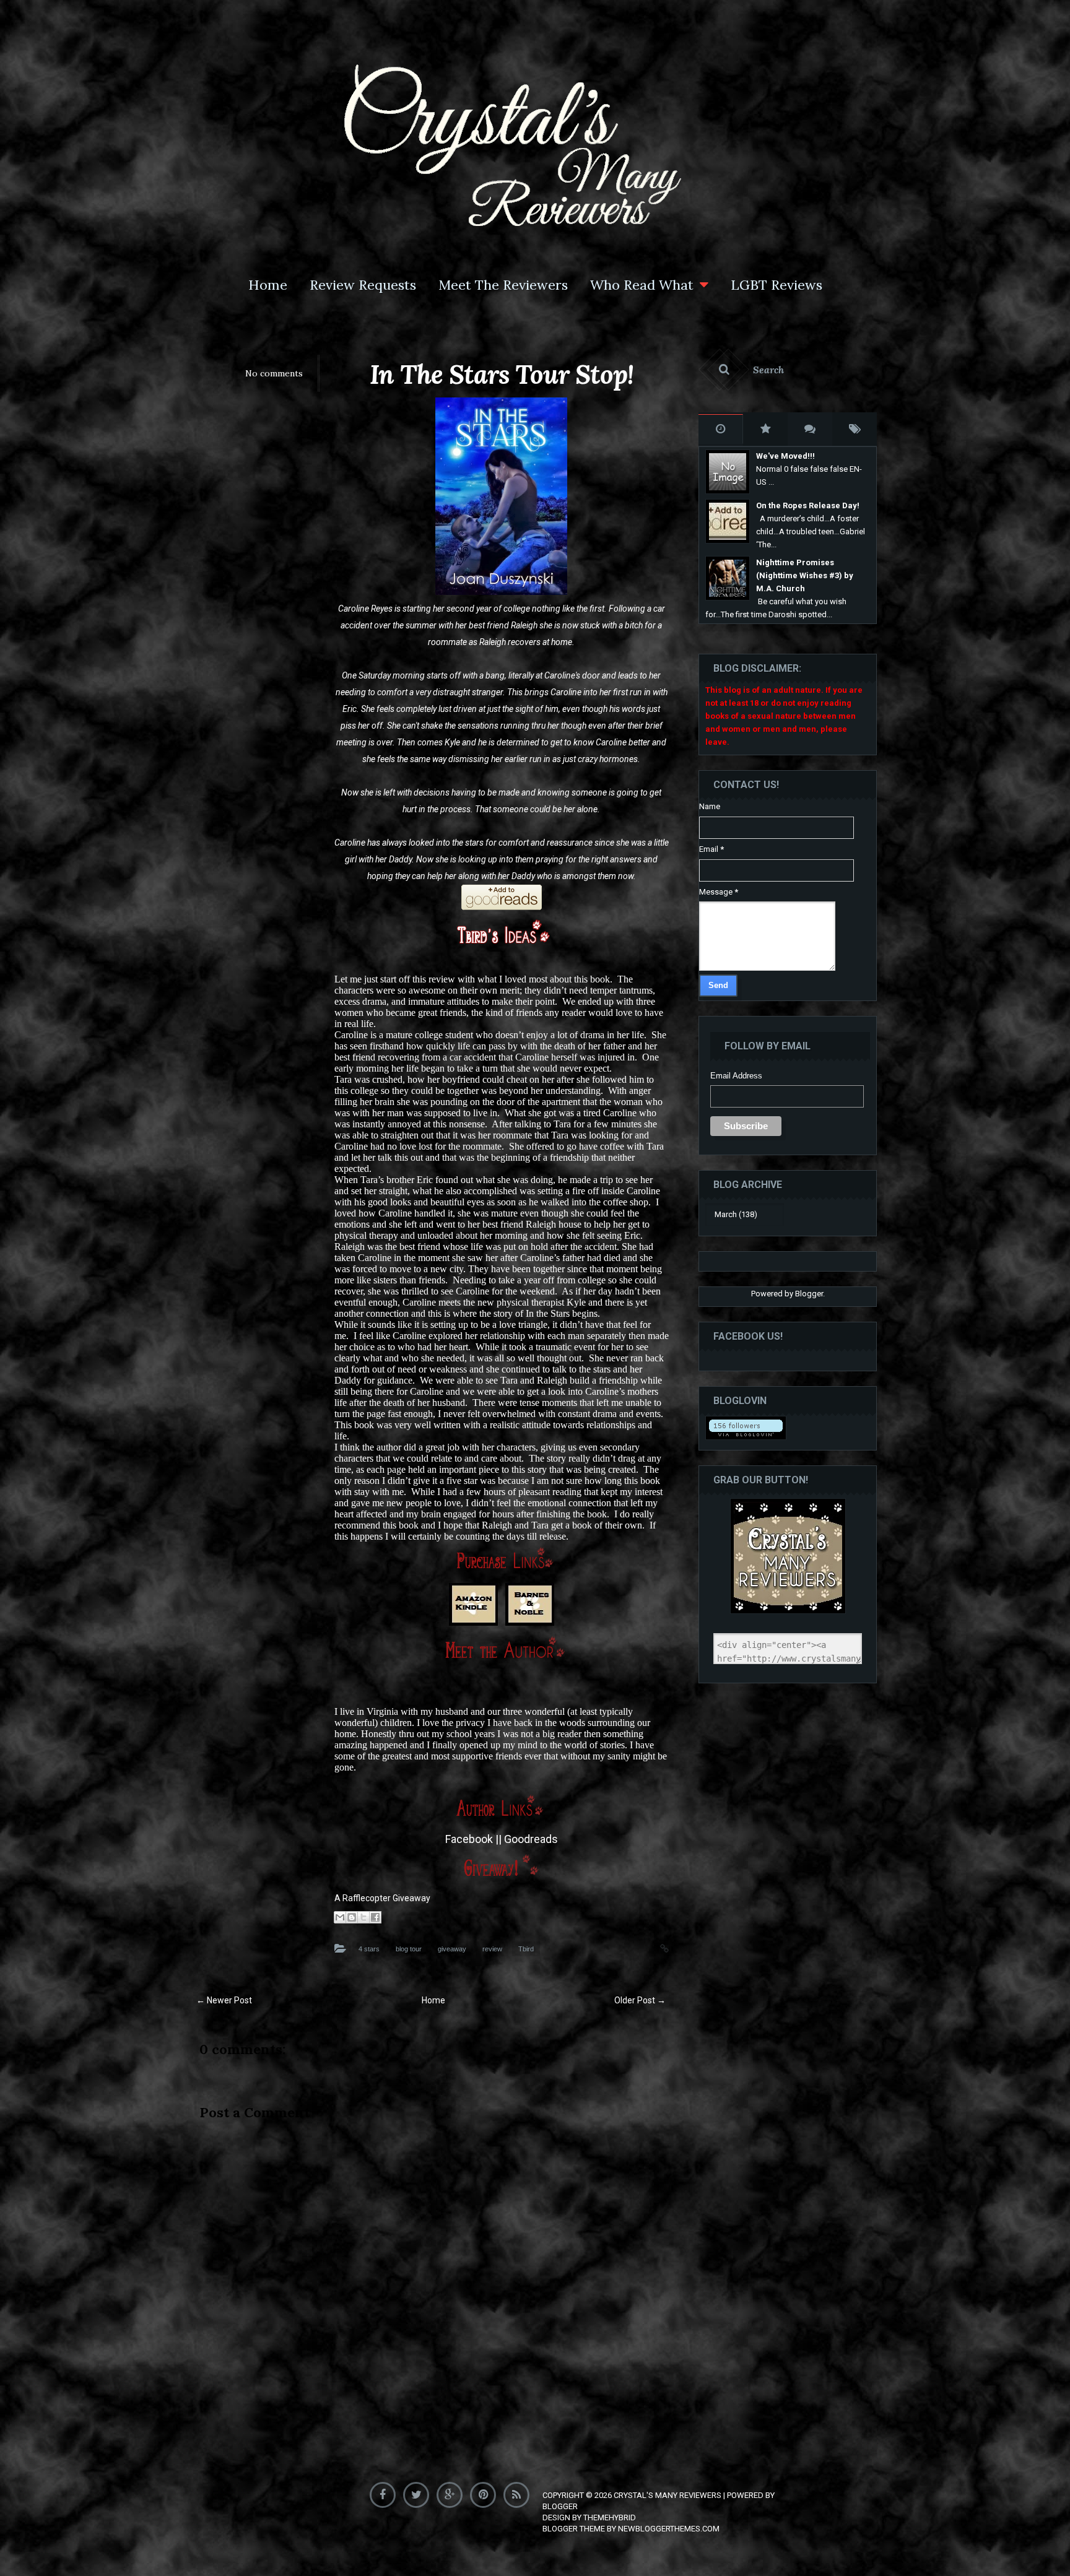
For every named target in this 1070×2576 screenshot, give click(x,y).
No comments (274, 373)
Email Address (736, 1076)
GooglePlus (452, 2492)
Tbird (526, 1949)
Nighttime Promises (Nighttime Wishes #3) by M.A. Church (805, 575)
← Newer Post (224, 2000)
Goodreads (531, 1839)
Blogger (809, 1294)
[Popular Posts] (765, 429)
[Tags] (855, 429)
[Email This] (340, 1917)
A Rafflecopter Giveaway (382, 1898)
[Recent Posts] (721, 429)
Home (268, 285)
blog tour (409, 1949)
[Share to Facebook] (375, 1917)
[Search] (788, 370)
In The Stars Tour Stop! (502, 375)
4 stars (369, 1949)
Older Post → (640, 2000)
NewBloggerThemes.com (669, 2529)
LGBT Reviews (776, 285)
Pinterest (486, 2492)
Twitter (419, 2492)
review (492, 1949)
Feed (519, 2492)
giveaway (452, 1949)
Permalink (652, 1947)
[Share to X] (363, 1917)
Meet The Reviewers (503, 285)
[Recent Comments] (810, 429)
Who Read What (642, 285)
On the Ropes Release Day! (808, 505)
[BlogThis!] (352, 1917)
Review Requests (363, 285)
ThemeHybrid (610, 2517)
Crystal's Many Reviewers (668, 2495)
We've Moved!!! (785, 456)
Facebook (469, 1839)
